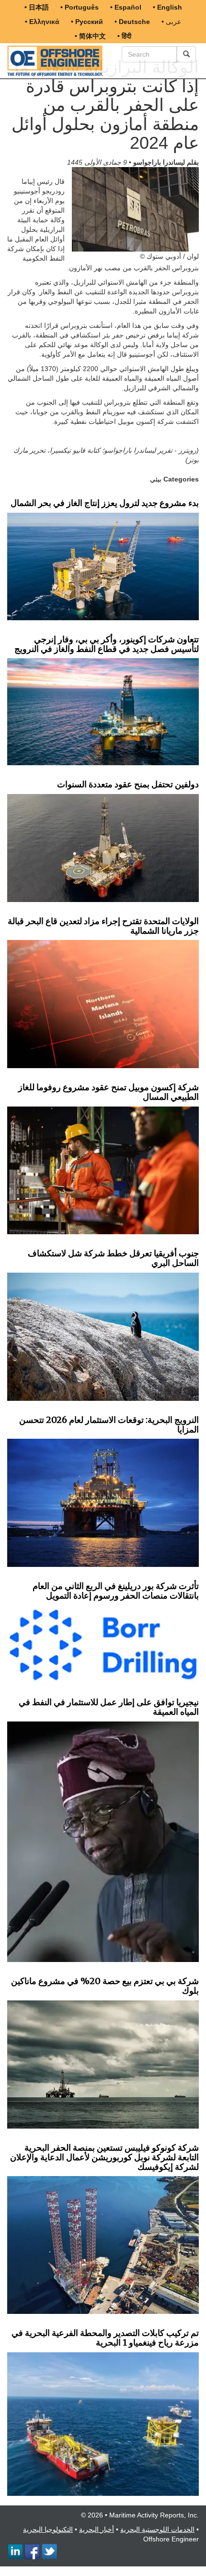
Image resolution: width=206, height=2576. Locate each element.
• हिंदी (124, 36)
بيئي (156, 479)
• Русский (87, 22)
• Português (80, 7)
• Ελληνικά (42, 22)
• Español (126, 7)
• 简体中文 (90, 36)
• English (167, 7)
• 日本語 (37, 7)
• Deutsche (132, 22)
